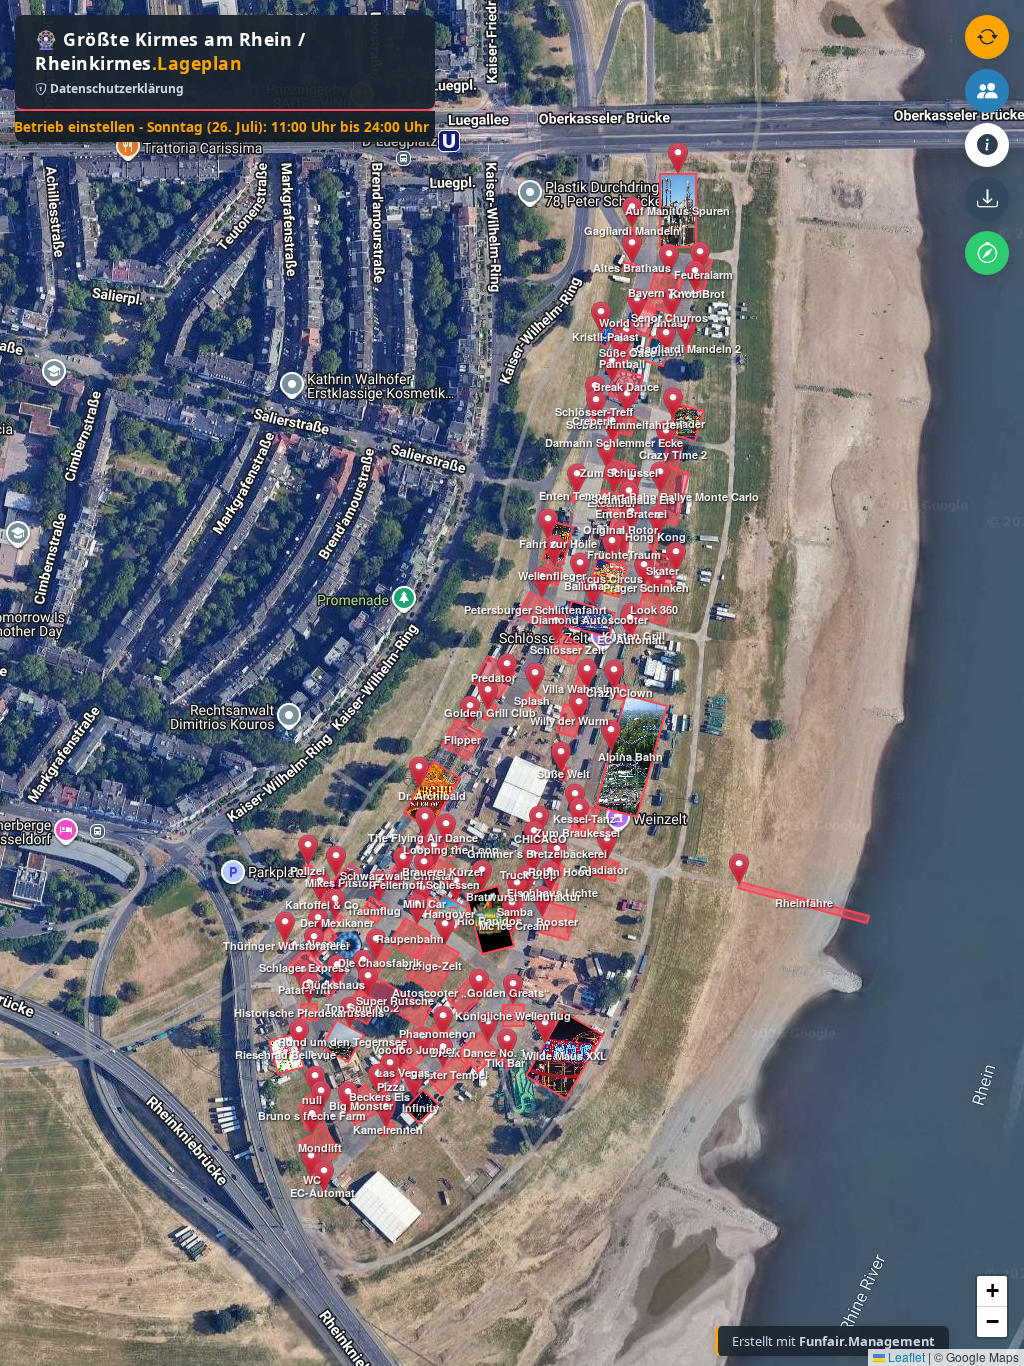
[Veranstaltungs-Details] (987, 145)
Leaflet (905, 1356)
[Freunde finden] (987, 91)
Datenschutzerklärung (115, 88)
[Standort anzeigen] (987, 253)
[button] (299, 1035)
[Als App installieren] (987, 199)
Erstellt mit (833, 1341)
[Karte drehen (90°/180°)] (987, 37)
